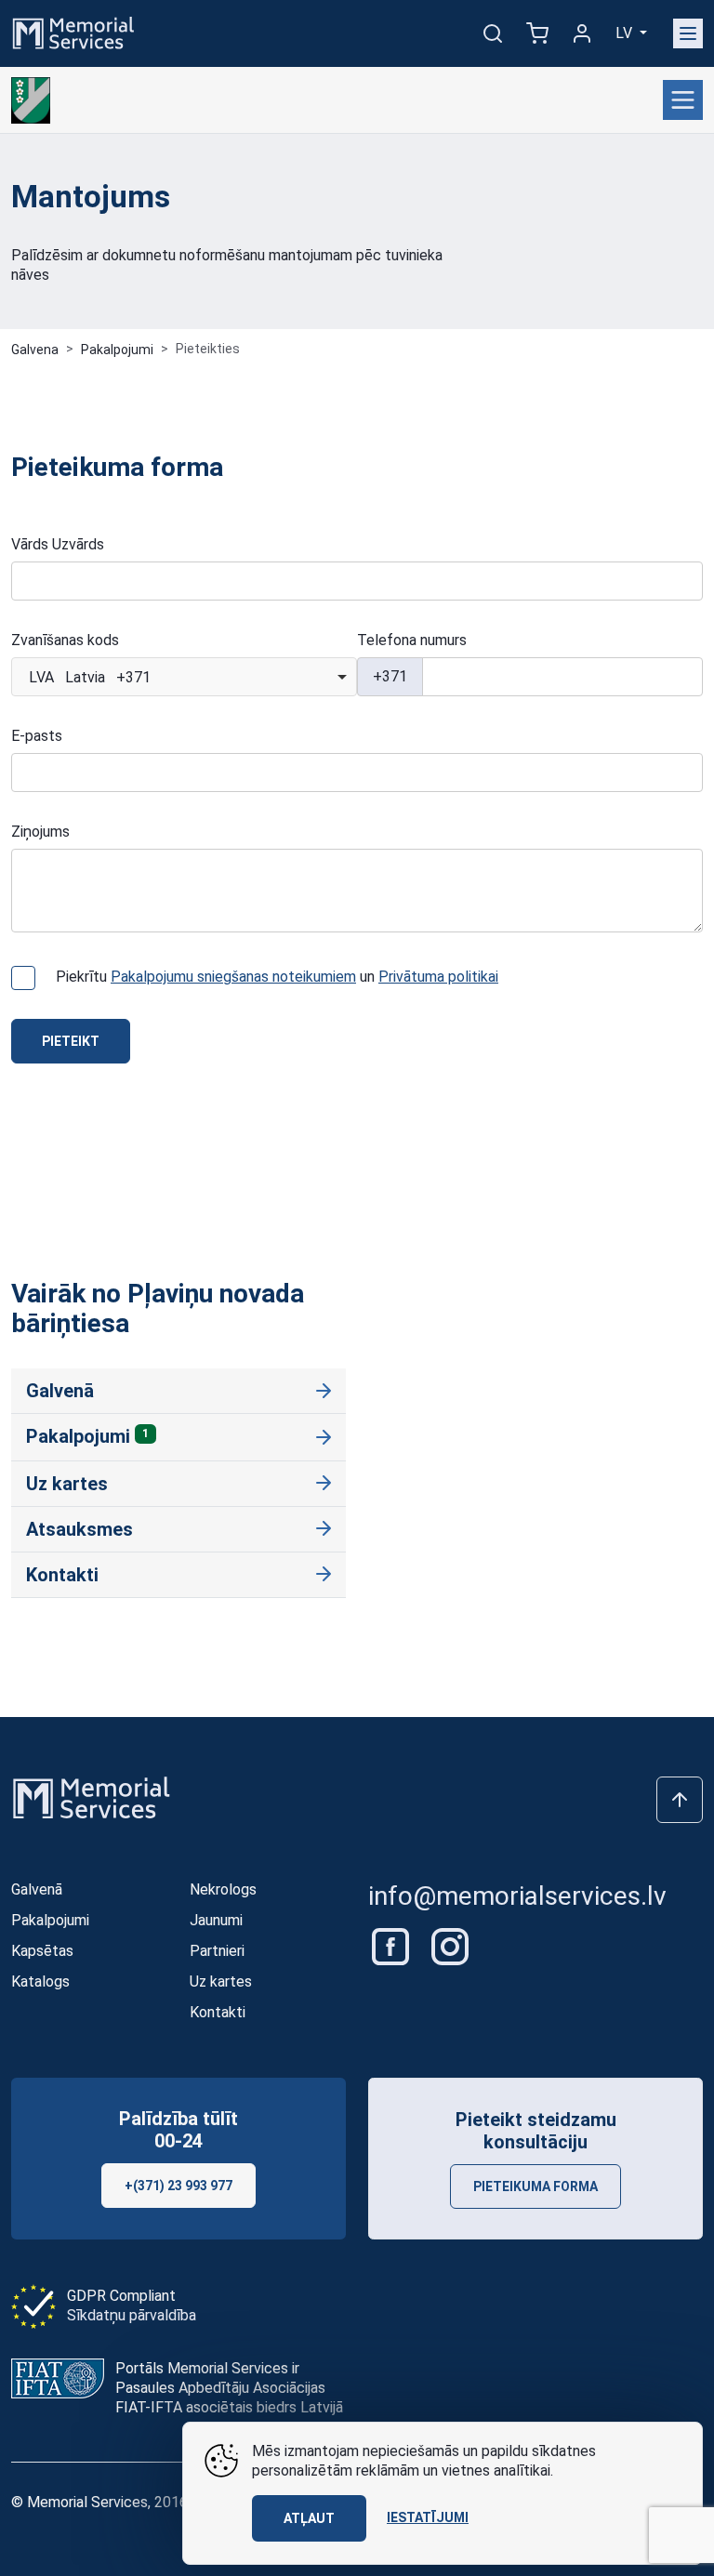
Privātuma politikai (438, 977)
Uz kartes (67, 1484)
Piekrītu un (277, 977)
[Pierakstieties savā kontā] (582, 33)
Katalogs (40, 1982)
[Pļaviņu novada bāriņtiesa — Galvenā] (31, 100)
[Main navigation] (688, 33)
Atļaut (309, 2518)
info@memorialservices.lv (517, 1896)
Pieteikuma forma (535, 2186)
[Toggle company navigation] (683, 100)
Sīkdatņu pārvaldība (132, 2315)
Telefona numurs (412, 640)
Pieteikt (71, 1041)
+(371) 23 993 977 (178, 2186)
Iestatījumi (428, 2517)
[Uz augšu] (680, 1800)
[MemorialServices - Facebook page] (392, 1946)
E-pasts (37, 736)
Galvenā (60, 1391)
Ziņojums (40, 832)
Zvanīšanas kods (65, 640)
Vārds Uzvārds (58, 544)
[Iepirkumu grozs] (537, 33)
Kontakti (62, 1575)
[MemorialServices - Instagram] (450, 1946)
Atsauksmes (79, 1529)
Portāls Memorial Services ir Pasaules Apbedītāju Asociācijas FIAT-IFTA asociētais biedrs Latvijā (229, 2388)
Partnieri (217, 1951)
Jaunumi (216, 1920)
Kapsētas (42, 1951)
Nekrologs (223, 1889)
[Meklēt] (493, 33)
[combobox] (184, 677)
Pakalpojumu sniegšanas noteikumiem (233, 977)
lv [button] (626, 33)
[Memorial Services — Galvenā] (73, 32)
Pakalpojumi (117, 350)
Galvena (35, 350)
